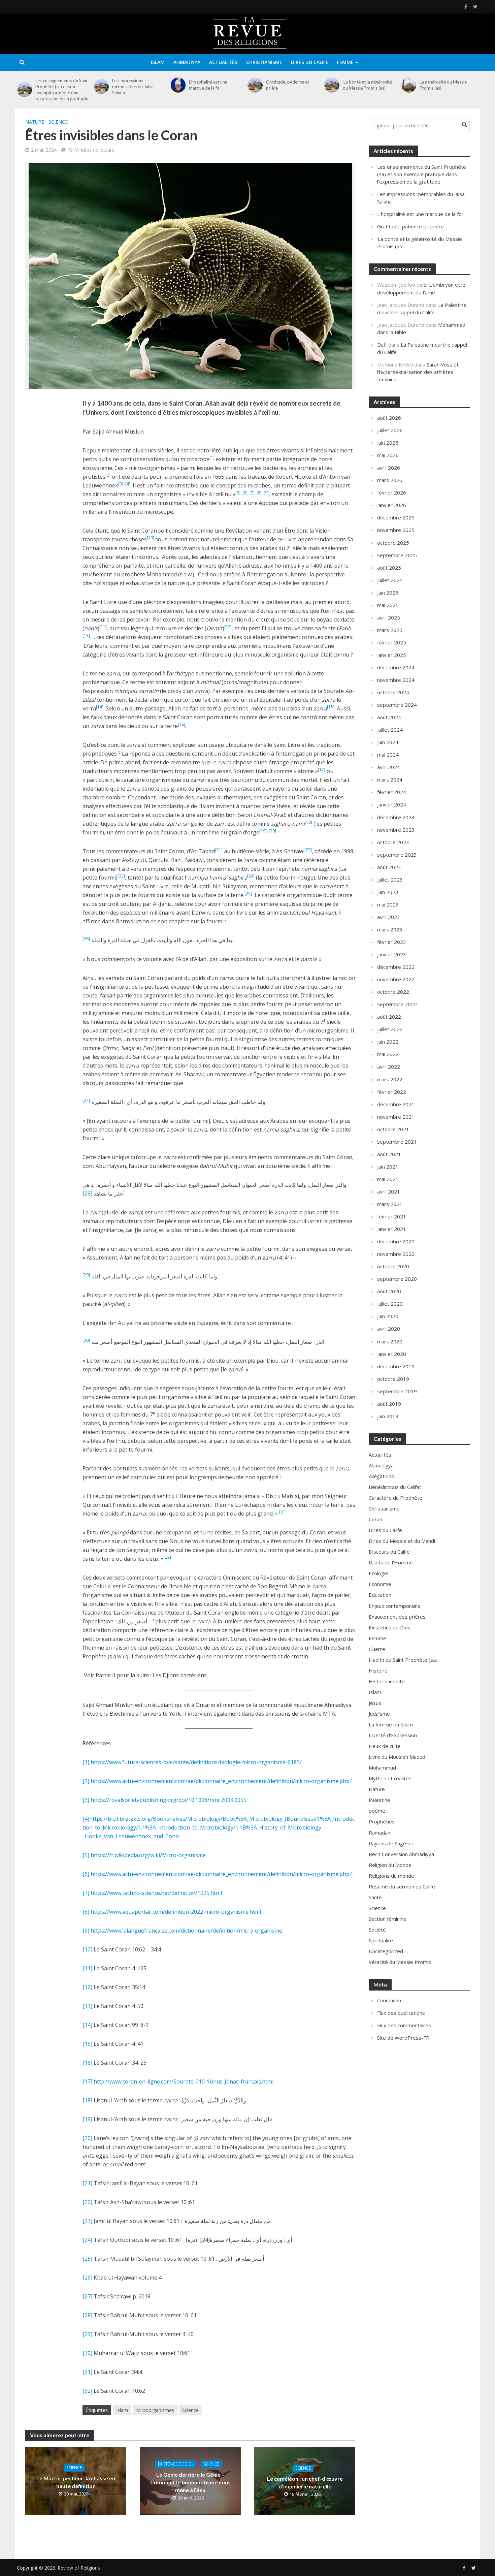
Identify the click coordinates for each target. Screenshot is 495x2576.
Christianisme (264, 62)
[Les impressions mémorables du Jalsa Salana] (101, 87)
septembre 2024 (397, 705)
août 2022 (389, 1017)
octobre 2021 (393, 1129)
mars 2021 (390, 1204)
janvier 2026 (392, 505)
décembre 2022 (396, 967)
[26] (87, 2278)
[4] (86, 1819)
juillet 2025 (390, 580)
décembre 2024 (396, 667)
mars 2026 (390, 480)
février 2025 (392, 642)
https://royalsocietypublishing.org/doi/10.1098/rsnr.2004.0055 (169, 1800)
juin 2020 (388, 1316)
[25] (87, 2259)
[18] (87, 2100)
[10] (87, 1949)
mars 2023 (390, 929)
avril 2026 (389, 468)
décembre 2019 (396, 1366)
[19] (87, 2119)
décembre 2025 (396, 517)
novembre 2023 (396, 830)
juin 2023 (388, 892)
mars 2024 (390, 780)
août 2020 (389, 1291)
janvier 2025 (392, 655)
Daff (382, 345)
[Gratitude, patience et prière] (255, 85)
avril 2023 (389, 917)
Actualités (223, 62)
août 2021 (389, 1154)
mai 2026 (388, 455)
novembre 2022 (396, 979)
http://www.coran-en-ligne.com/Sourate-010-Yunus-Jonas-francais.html (184, 2081)
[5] (86, 1855)
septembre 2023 (397, 855)
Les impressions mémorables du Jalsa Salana (133, 87)
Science (58, 122)
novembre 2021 (396, 1117)
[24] (87, 2240)
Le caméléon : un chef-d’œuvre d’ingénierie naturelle (305, 2482)
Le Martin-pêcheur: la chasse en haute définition (76, 2482)
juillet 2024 (390, 730)
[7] (86, 1893)
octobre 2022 (393, 992)
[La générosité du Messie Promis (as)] (409, 85)
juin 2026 (388, 443)
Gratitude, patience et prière (288, 85)
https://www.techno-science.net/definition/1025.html (156, 1893)
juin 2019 (388, 1416)
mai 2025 (388, 605)
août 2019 (389, 1404)
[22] (87, 2202)
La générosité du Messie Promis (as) (443, 85)
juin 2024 (388, 742)
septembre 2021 (397, 1142)
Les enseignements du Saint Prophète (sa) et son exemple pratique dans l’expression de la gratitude (62, 90)
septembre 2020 (397, 1279)
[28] (88, 1194)
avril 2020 (389, 1329)
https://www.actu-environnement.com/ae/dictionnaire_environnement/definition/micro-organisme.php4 (222, 1781)
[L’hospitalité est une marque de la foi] (178, 85)
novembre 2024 (396, 680)
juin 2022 (388, 1042)
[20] (87, 2138)
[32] (87, 2391)
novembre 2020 (396, 1254)
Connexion (389, 2000)
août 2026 (389, 418)
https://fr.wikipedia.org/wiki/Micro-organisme (148, 1855)
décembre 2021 (396, 1104)
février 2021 (392, 1216)
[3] (86, 1800)
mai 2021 (388, 1179)
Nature (35, 122)
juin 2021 (388, 1167)
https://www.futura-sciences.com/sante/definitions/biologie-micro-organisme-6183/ (196, 1762)
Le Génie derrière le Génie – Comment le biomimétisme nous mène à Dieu (190, 2482)
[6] (86, 1874)
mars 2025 (390, 630)
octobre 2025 (393, 543)
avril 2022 (389, 1067)
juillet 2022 (390, 1029)
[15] (87, 2044)
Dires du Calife (310, 62)
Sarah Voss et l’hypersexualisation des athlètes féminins (418, 372)
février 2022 (392, 1092)
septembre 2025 (397, 555)
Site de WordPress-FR (403, 2038)
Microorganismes (155, 2410)
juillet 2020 (390, 1304)
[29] (87, 2334)
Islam (158, 62)
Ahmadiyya (187, 62)
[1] (86, 1762)
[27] (87, 2296)
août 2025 (389, 568)
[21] (87, 2183)
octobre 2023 (393, 842)
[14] (87, 2025)
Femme (345, 62)
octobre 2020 (393, 1266)
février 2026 (392, 492)
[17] (87, 2081)
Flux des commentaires (404, 2025)
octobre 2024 (393, 692)
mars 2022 (390, 1079)
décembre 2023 (396, 817)
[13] (87, 2006)
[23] (87, 2221)
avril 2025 (389, 617)
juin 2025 (388, 593)
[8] (86, 1912)
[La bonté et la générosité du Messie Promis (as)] (332, 85)
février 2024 (392, 792)
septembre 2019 (397, 1391)
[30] (87, 2353)
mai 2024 (388, 755)
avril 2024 (389, 767)
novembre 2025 (396, 530)
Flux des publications (401, 2013)
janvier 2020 (392, 1354)
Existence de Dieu (176, 2464)
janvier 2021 (392, 1229)
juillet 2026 (390, 430)
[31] (87, 2372)
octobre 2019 (393, 1379)
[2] (86, 1781)
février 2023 (392, 942)
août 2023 (389, 867)
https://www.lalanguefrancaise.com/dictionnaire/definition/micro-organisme (186, 1931)
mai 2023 (388, 904)
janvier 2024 (392, 804)
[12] (87, 1987)
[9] (86, 1931)
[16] (87, 2063)
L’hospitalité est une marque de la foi (208, 85)
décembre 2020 (396, 1241)
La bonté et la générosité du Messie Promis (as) (367, 85)
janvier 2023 (392, 954)
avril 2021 (389, 1191)
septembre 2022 (397, 1004)
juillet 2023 (390, 880)
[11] (87, 1968)
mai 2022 (388, 1054)
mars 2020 (390, 1341)
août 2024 (389, 717)
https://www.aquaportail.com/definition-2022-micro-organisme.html (176, 1912)
